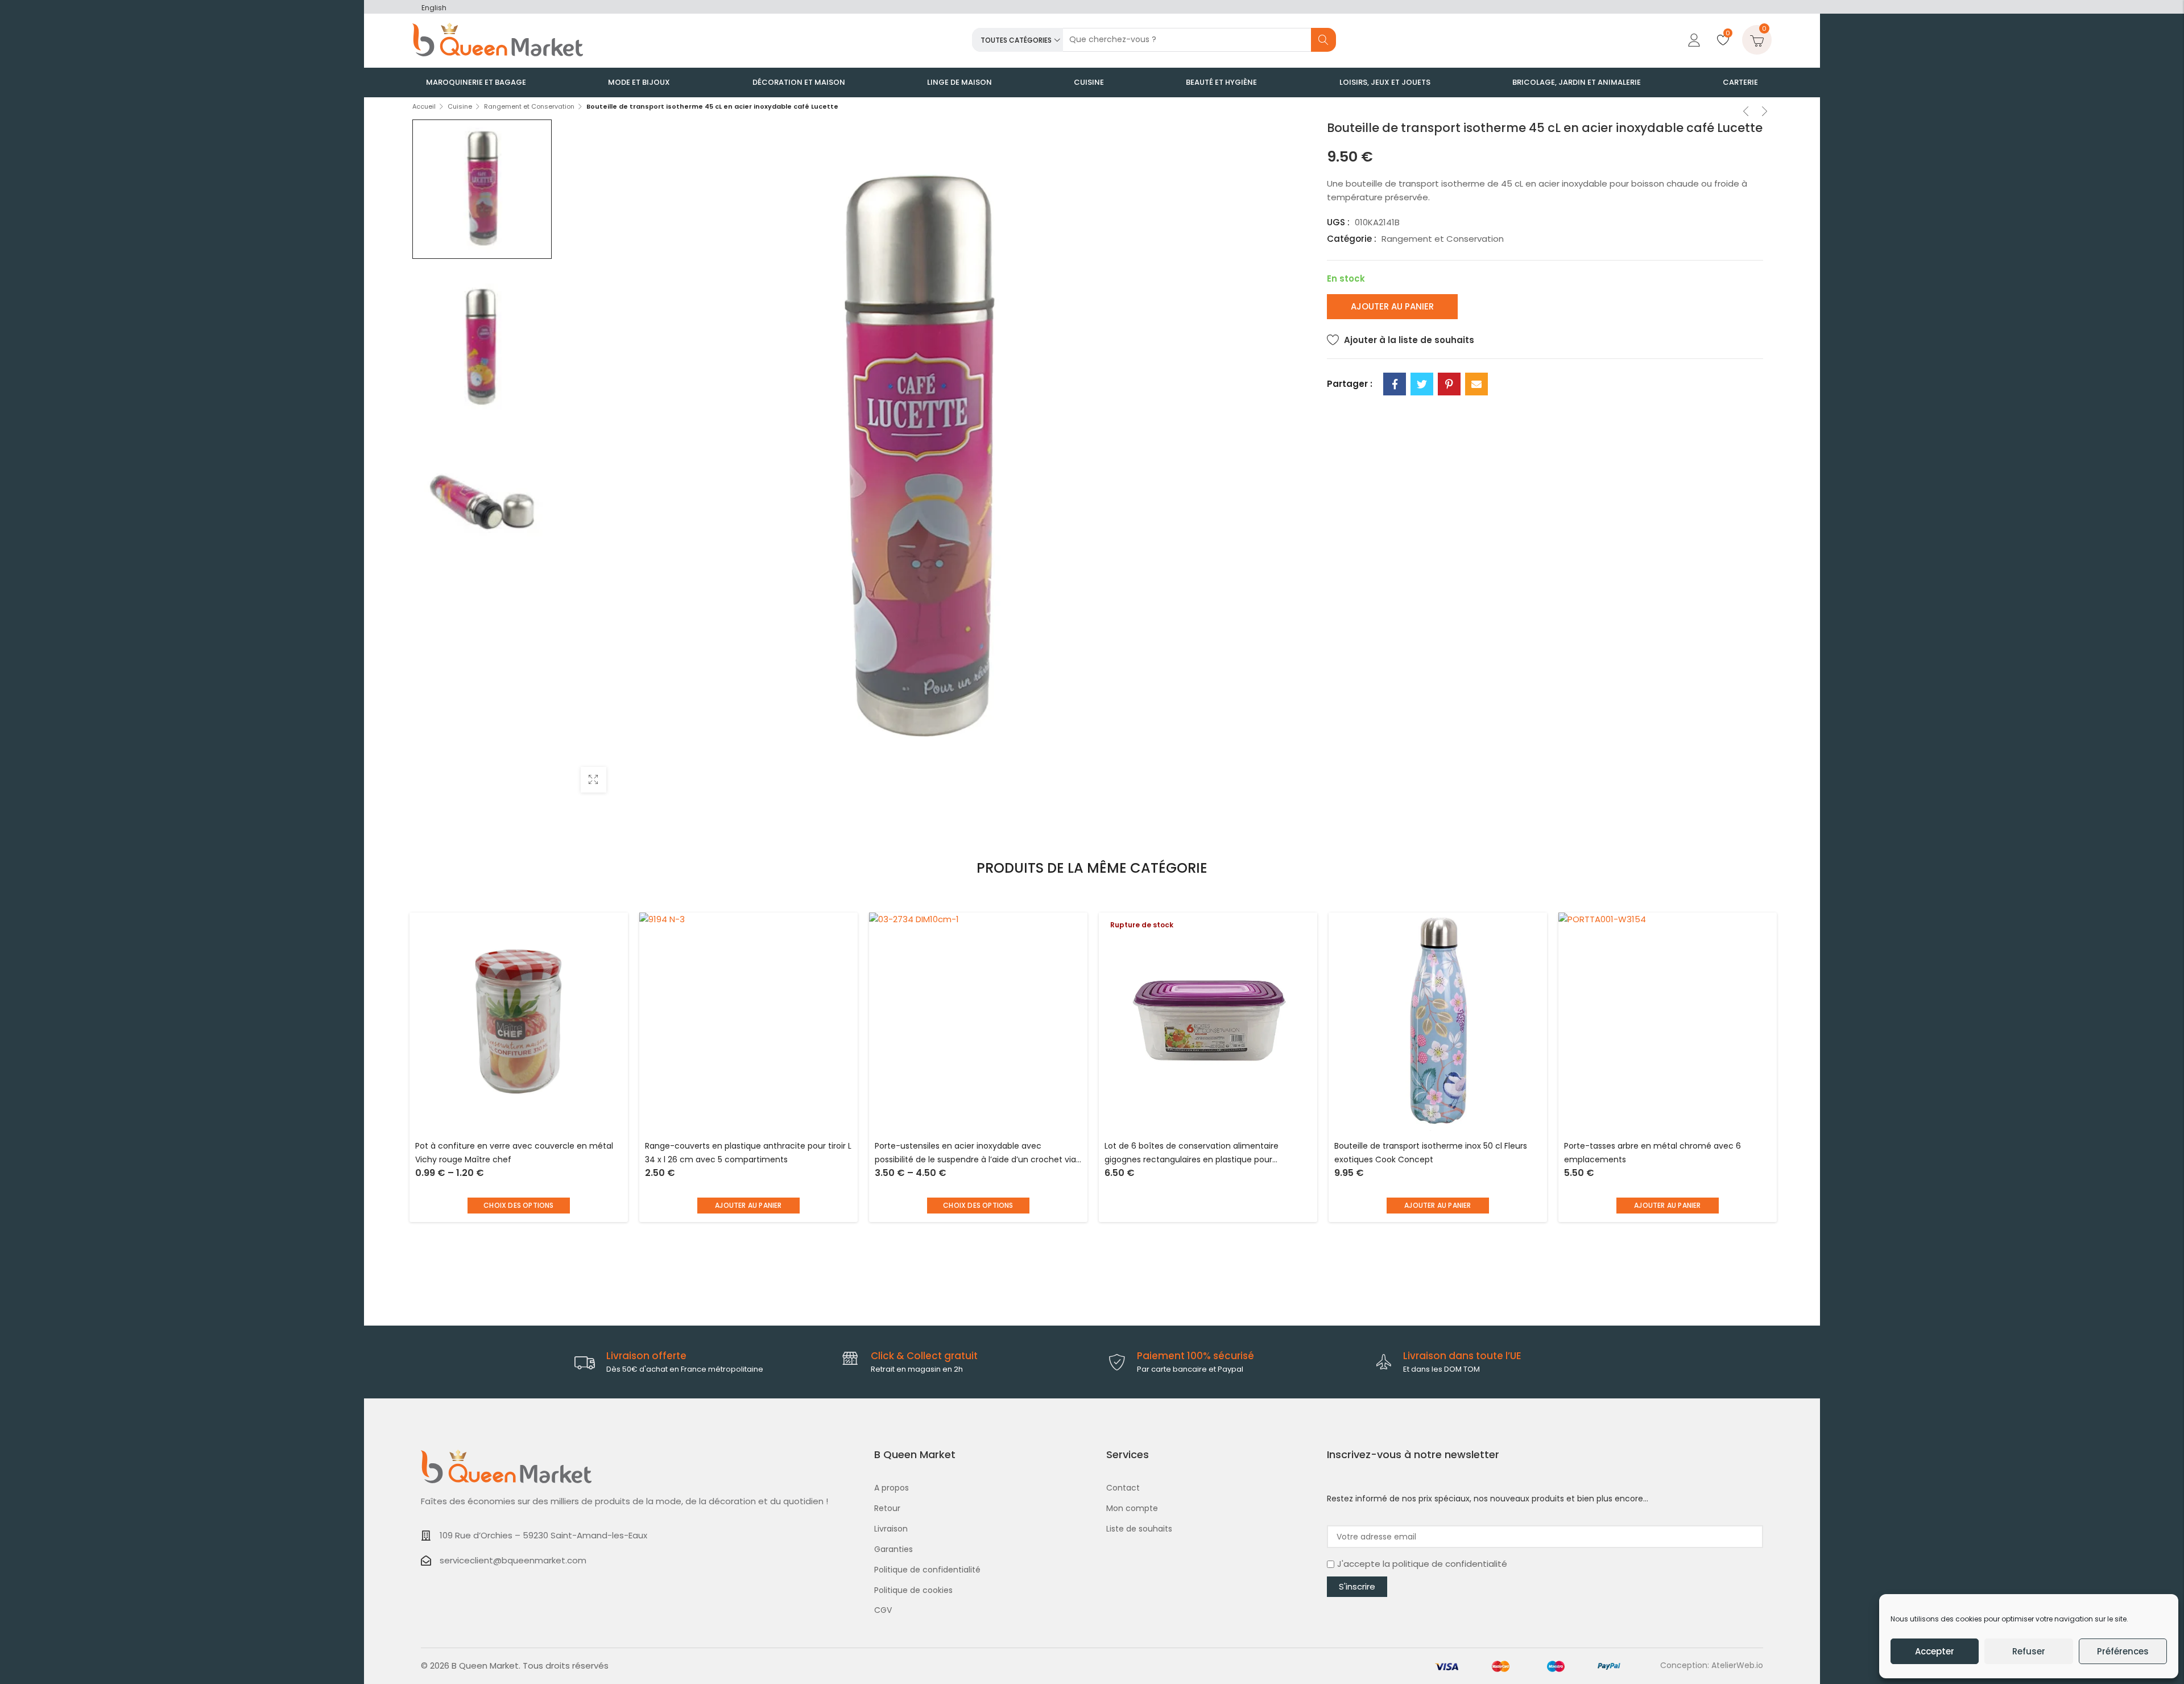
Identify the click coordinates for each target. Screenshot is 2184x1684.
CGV (883, 1610)
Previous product (1746, 113)
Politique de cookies (913, 1590)
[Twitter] (1422, 384)
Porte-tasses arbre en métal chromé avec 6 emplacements (1653, 1153)
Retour (887, 1508)
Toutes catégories (1016, 40)
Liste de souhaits (1139, 1529)
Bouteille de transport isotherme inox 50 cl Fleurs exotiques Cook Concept (1431, 1153)
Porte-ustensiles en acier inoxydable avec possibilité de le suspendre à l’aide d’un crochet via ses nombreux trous (975, 1153)
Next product (1765, 113)
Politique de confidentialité (927, 1570)
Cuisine (460, 106)
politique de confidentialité (1450, 1564)
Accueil (424, 106)
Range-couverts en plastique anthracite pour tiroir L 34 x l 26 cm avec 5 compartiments (748, 1153)
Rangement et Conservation (529, 106)
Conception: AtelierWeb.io (1712, 1665)
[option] (482, 189)
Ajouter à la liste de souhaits (1409, 340)
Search (1323, 40)
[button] (748, 1206)
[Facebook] (1395, 384)
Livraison (891, 1529)
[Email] (1476, 384)
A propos (892, 1488)
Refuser (2029, 1651)
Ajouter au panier (1392, 306)
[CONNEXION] (1693, 40)
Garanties (894, 1549)
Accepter (1935, 1651)
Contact (1123, 1488)
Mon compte (1132, 1508)
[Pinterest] (1449, 384)
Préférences (2123, 1651)
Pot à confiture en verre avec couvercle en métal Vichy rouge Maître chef (514, 1153)
